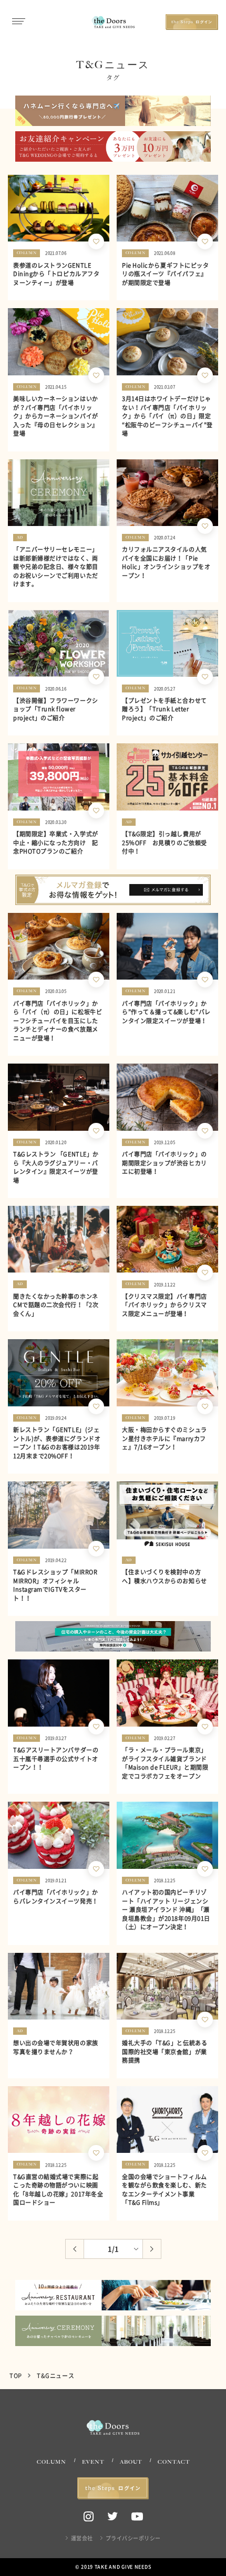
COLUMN (52, 2462)
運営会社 (82, 2538)
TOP (16, 2376)
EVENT (93, 2462)
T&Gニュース (55, 2376)
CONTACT (174, 2462)
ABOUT (131, 2462)
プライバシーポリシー (133, 2538)
